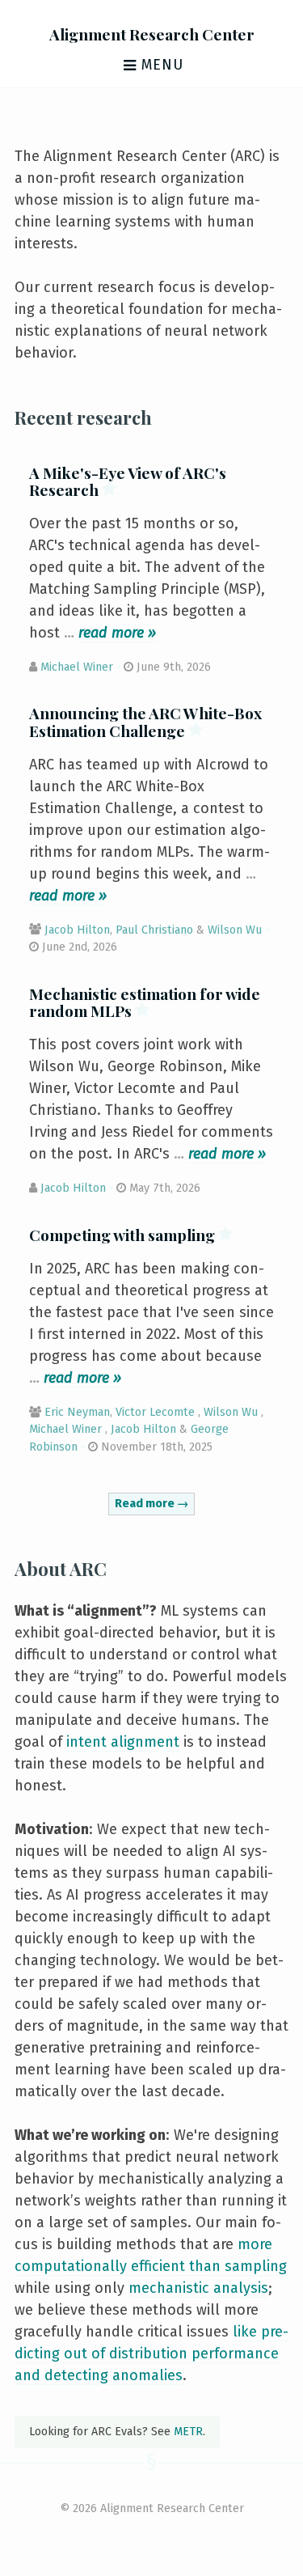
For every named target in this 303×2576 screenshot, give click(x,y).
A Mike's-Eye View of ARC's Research (128, 481)
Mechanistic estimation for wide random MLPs (145, 1002)
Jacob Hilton (77, 930)
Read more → (151, 1504)
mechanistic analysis (198, 2288)
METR (188, 2432)
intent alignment (123, 1742)
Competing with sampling (124, 1235)
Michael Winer (77, 667)
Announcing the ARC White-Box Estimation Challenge (145, 721)
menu (160, 65)
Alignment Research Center (152, 34)
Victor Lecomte (155, 1412)
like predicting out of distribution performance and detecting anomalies (151, 2354)
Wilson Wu (235, 930)
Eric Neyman (77, 1412)
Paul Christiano (154, 930)
